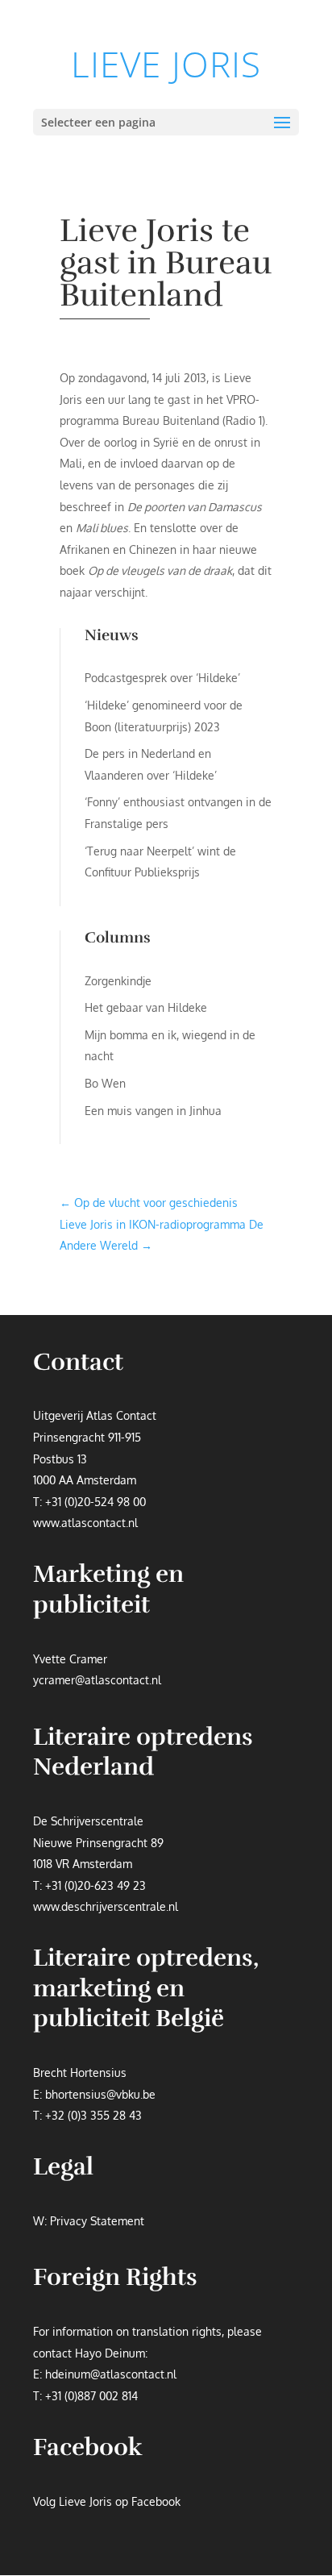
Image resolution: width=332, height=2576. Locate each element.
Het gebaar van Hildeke (146, 1007)
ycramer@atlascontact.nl (97, 1680)
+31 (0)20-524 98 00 (95, 1502)
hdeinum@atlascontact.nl (111, 2374)
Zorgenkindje (118, 981)
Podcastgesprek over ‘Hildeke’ (162, 678)
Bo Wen (105, 1083)
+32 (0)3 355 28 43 (93, 2115)
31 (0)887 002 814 (95, 2396)
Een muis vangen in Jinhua (153, 1111)
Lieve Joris (166, 64)
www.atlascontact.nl (85, 1523)
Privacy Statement (97, 2221)
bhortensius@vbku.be (100, 2094)
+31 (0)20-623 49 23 (95, 1885)
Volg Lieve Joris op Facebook (107, 2501)
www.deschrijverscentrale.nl (106, 1906)
